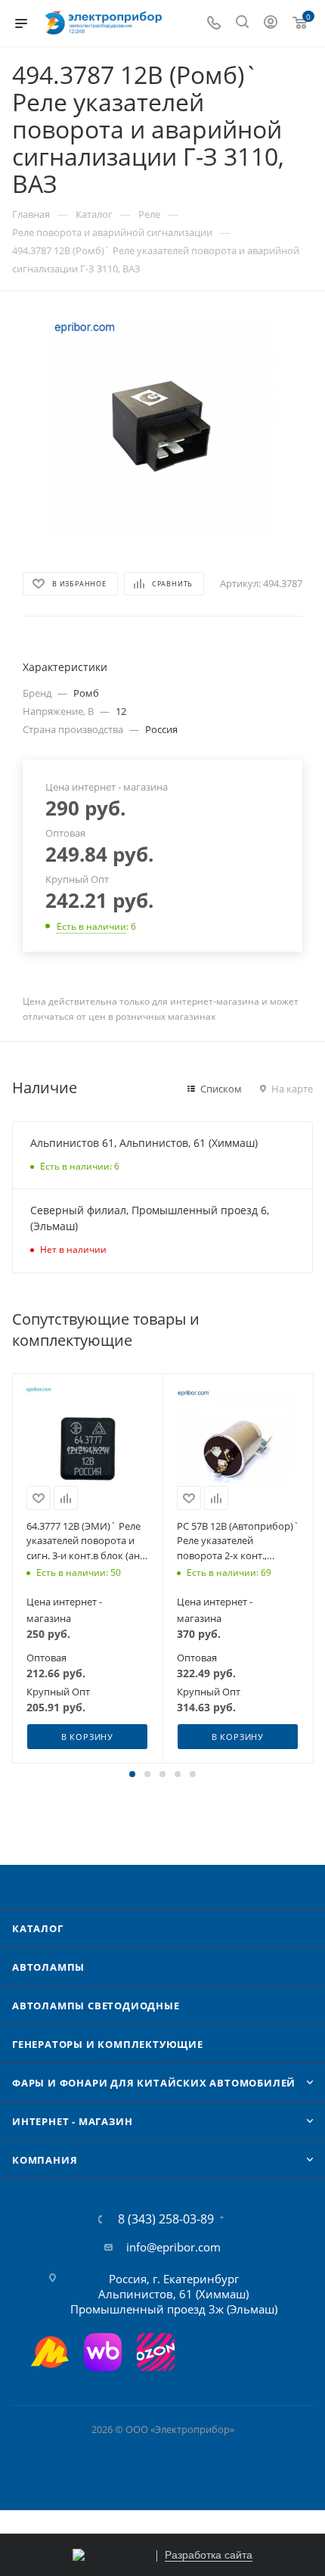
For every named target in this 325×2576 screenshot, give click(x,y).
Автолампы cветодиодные (96, 2006)
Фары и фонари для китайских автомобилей (154, 2083)
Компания (45, 2160)
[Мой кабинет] (271, 23)
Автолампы (48, 1967)
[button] (132, 1774)
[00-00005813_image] (162, 430)
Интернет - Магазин (72, 2121)
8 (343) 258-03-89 (166, 2219)
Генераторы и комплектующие (108, 2044)
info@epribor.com (173, 2247)
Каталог (38, 1928)
